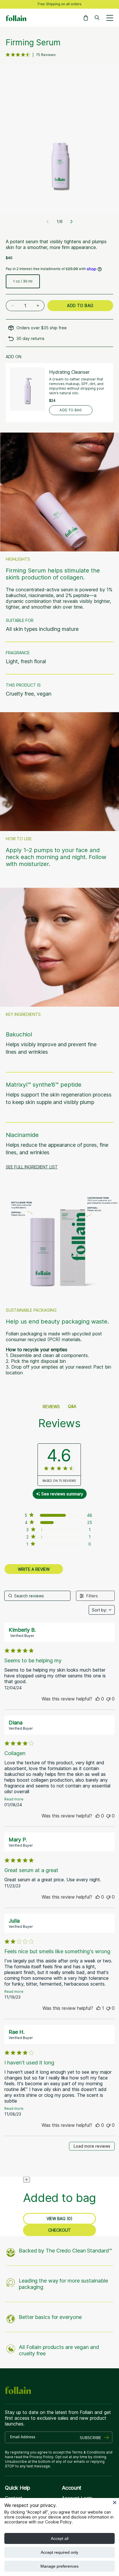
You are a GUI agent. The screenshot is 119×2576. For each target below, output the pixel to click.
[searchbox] (37, 1596)
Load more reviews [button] (92, 2146)
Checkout (59, 2230)
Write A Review (34, 1569)
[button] (86, 18)
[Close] (115, 2502)
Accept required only (59, 2552)
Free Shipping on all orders (59, 4)
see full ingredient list (32, 1167)
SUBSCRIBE (90, 2437)
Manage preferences (59, 2566)
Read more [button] (14, 1799)
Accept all (60, 2538)
